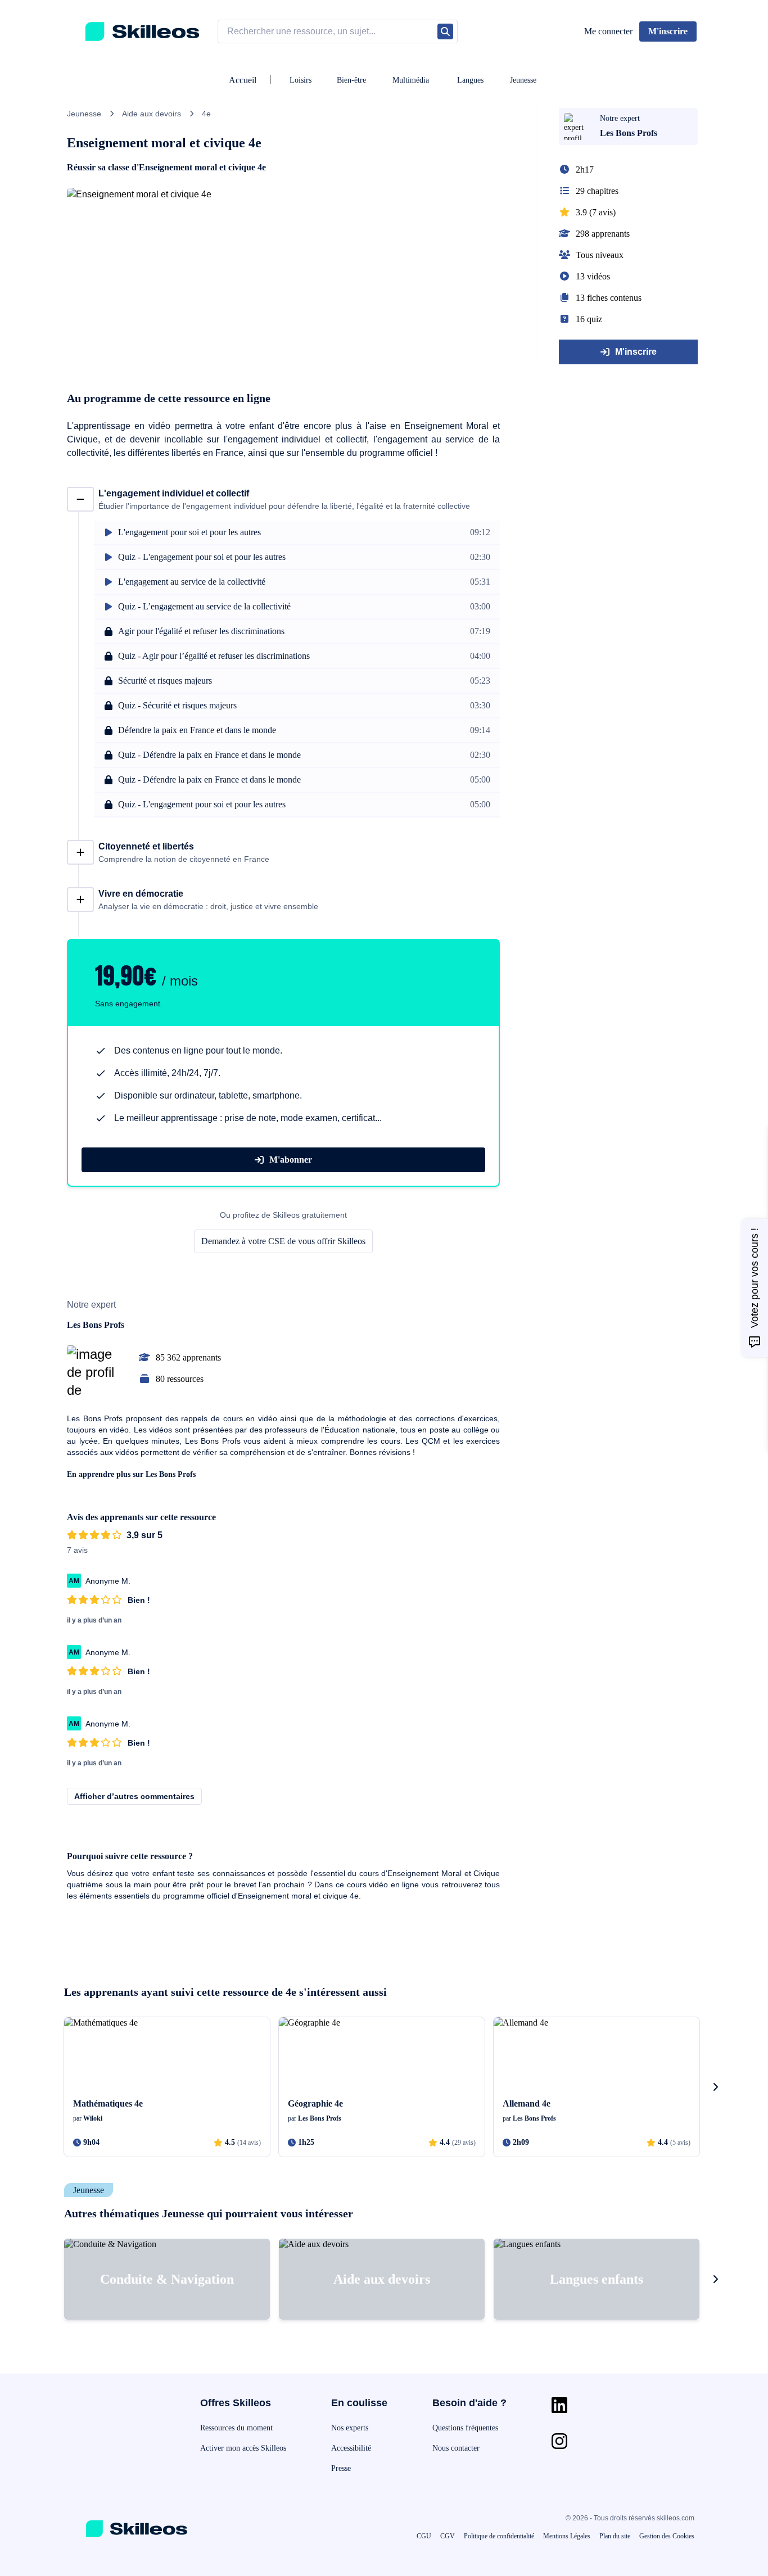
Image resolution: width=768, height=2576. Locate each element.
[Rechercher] (445, 31)
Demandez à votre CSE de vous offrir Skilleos (283, 1241)
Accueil (243, 80)
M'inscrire (636, 352)
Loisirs (301, 80)
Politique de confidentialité (499, 2536)
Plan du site (615, 2536)
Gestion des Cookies (667, 2536)
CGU (424, 2536)
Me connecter (608, 31)
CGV (448, 2536)
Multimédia (411, 80)
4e (206, 114)
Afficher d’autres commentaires (134, 1796)
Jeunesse (523, 80)
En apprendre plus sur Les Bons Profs (131, 1474)
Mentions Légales (567, 2536)
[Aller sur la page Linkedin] (559, 2405)
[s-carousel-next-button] (715, 2087)
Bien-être (351, 80)
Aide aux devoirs (152, 114)
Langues (470, 80)
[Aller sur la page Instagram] (559, 2441)
